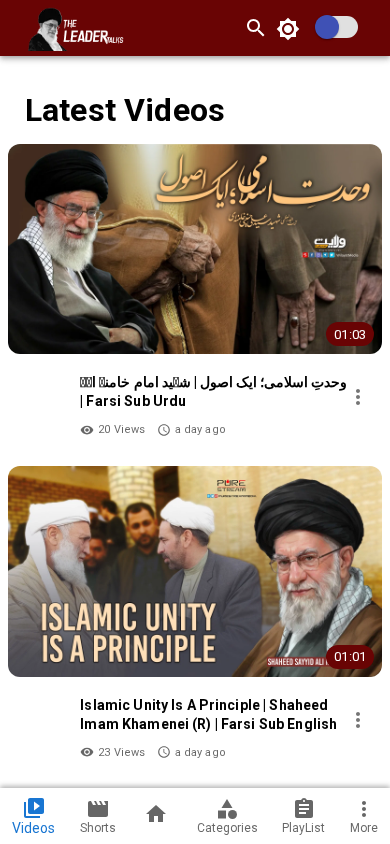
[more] (358, 397)
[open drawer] (16, 28)
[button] (195, 297)
